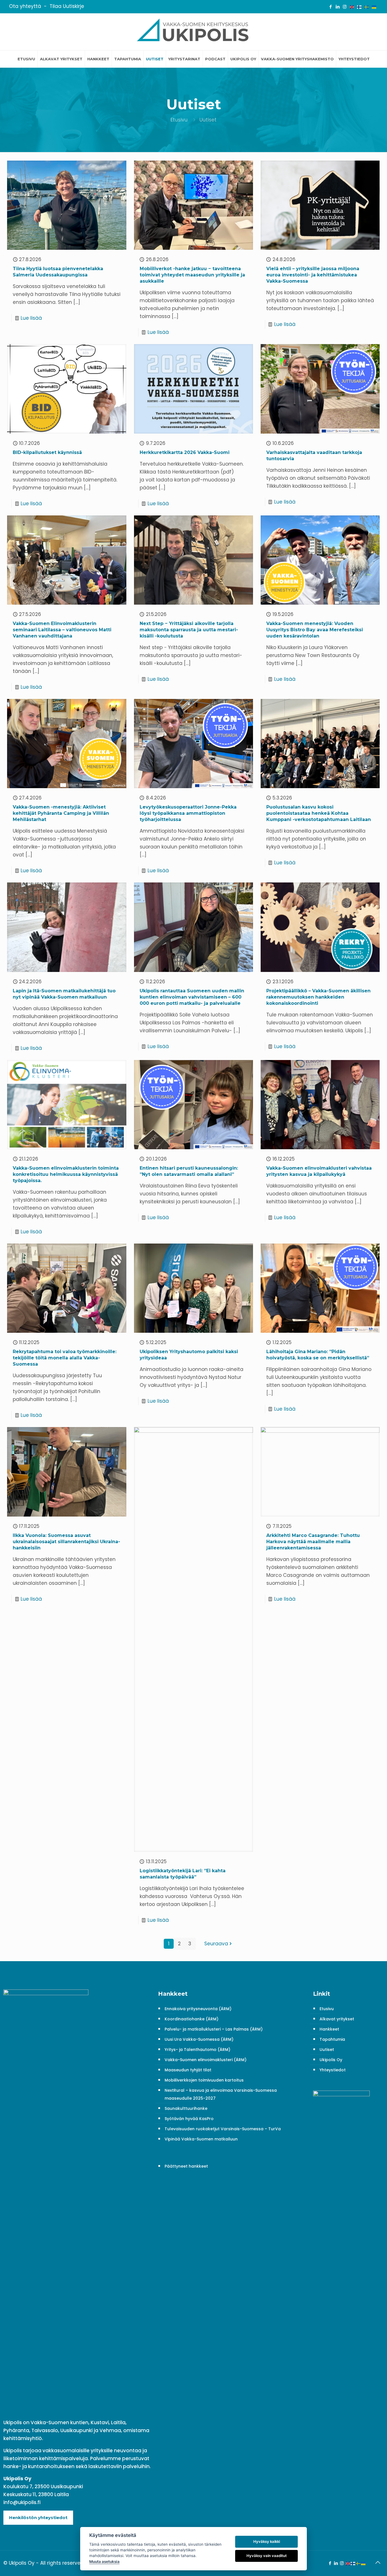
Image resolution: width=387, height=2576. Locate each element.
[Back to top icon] (378, 2562)
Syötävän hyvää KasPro (189, 2119)
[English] (352, 7)
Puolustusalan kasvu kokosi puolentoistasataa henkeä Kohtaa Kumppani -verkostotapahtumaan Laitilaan (319, 813)
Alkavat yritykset (337, 2019)
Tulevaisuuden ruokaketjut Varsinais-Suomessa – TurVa (223, 2129)
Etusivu (179, 120)
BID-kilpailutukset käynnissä (47, 452)
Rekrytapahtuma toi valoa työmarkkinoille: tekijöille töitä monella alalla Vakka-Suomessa (65, 1358)
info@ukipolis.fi (22, 2502)
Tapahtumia (332, 2039)
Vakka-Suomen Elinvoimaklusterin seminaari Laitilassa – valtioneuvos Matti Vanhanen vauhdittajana (62, 630)
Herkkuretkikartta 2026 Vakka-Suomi (185, 452)
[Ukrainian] (374, 7)
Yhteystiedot (333, 2070)
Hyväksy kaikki (267, 2541)
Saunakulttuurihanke (186, 2108)
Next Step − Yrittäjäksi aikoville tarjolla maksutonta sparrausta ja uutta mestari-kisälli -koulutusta (189, 630)
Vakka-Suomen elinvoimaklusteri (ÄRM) (206, 2060)
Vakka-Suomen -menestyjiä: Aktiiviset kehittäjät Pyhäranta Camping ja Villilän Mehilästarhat (61, 813)
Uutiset (327, 2050)
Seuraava (216, 1944)
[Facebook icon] (330, 7)
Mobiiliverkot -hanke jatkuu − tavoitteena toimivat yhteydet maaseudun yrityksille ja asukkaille (192, 275)
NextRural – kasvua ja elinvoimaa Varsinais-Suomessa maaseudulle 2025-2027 (221, 2094)
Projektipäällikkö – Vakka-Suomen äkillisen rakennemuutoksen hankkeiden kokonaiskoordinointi (318, 997)
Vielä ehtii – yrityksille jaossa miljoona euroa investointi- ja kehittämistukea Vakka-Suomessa (313, 275)
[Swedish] (367, 7)
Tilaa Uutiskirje (67, 6)
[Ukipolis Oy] (193, 32)
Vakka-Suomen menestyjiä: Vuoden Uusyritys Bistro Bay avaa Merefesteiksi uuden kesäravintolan (315, 630)
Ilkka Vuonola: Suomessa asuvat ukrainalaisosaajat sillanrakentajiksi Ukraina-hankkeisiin (66, 1542)
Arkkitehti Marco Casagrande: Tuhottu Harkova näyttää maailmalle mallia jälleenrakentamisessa (313, 1542)
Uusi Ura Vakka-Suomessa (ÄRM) (199, 2039)
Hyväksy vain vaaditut (267, 2556)
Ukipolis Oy (331, 2060)
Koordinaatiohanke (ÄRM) (192, 2019)
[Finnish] (360, 7)
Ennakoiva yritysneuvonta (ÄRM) (198, 2009)
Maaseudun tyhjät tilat (188, 2070)
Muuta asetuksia (104, 2562)
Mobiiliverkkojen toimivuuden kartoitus (204, 2080)
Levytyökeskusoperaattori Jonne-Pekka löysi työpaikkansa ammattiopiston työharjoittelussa (188, 813)
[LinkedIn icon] (338, 7)
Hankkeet (329, 2029)
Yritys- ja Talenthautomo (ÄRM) (197, 2050)
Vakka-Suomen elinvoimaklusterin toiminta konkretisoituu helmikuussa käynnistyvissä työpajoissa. (66, 1174)
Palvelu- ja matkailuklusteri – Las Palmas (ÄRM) (214, 2029)
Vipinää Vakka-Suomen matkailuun (201, 2139)
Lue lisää (31, 318)
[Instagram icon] (345, 7)
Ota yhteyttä (25, 6)
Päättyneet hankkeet (186, 2166)
